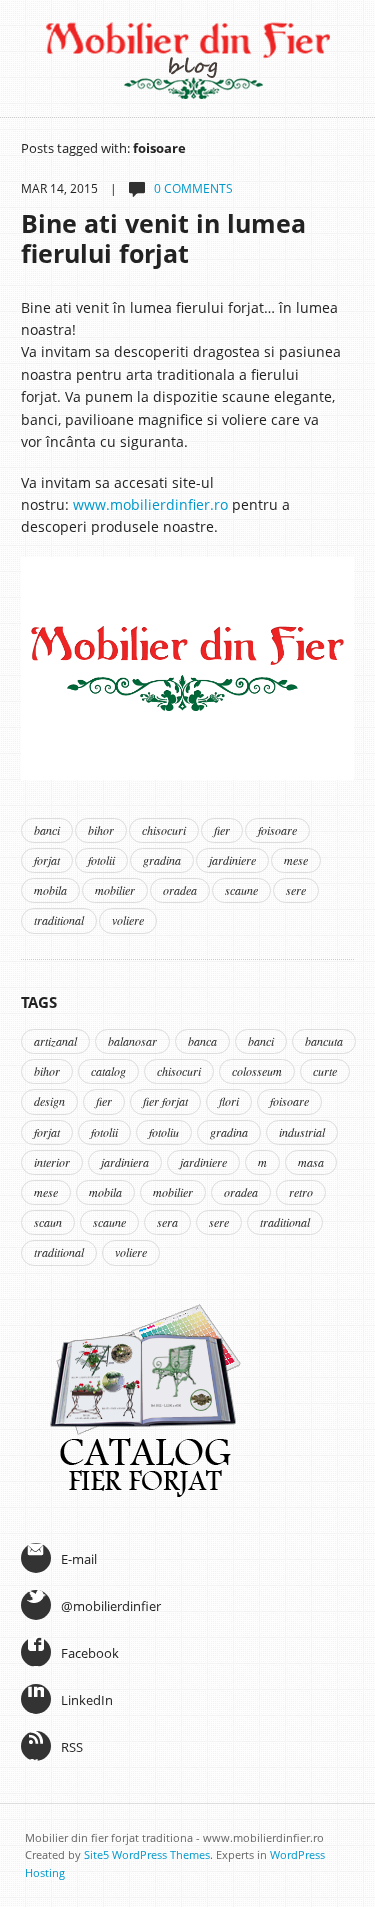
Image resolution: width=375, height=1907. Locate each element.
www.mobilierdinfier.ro (150, 504)
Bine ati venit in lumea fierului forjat (163, 238)
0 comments (193, 188)
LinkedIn (87, 1700)
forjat (47, 860)
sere (296, 890)
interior (52, 1162)
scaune (241, 890)
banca (202, 1041)
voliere (128, 920)
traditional (59, 920)
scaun (48, 1222)
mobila (50, 890)
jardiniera (125, 1162)
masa (311, 1162)
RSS (72, 1747)
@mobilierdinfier (111, 1606)
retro (301, 1192)
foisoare (277, 830)
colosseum (257, 1071)
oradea (180, 890)
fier (222, 830)
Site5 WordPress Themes (147, 1854)
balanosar (132, 1041)
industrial (302, 1132)
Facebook (90, 1653)
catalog (108, 1071)
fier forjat (165, 1101)
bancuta (324, 1041)
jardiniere (232, 860)
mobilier (115, 890)
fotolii (101, 860)
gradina (162, 860)
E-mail (79, 1559)
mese (296, 860)
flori (229, 1101)
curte (325, 1071)
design (49, 1101)
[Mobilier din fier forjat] (188, 666)
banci (47, 830)
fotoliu (164, 1132)
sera (167, 1222)
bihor (101, 830)
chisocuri (164, 830)
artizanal (55, 1041)
